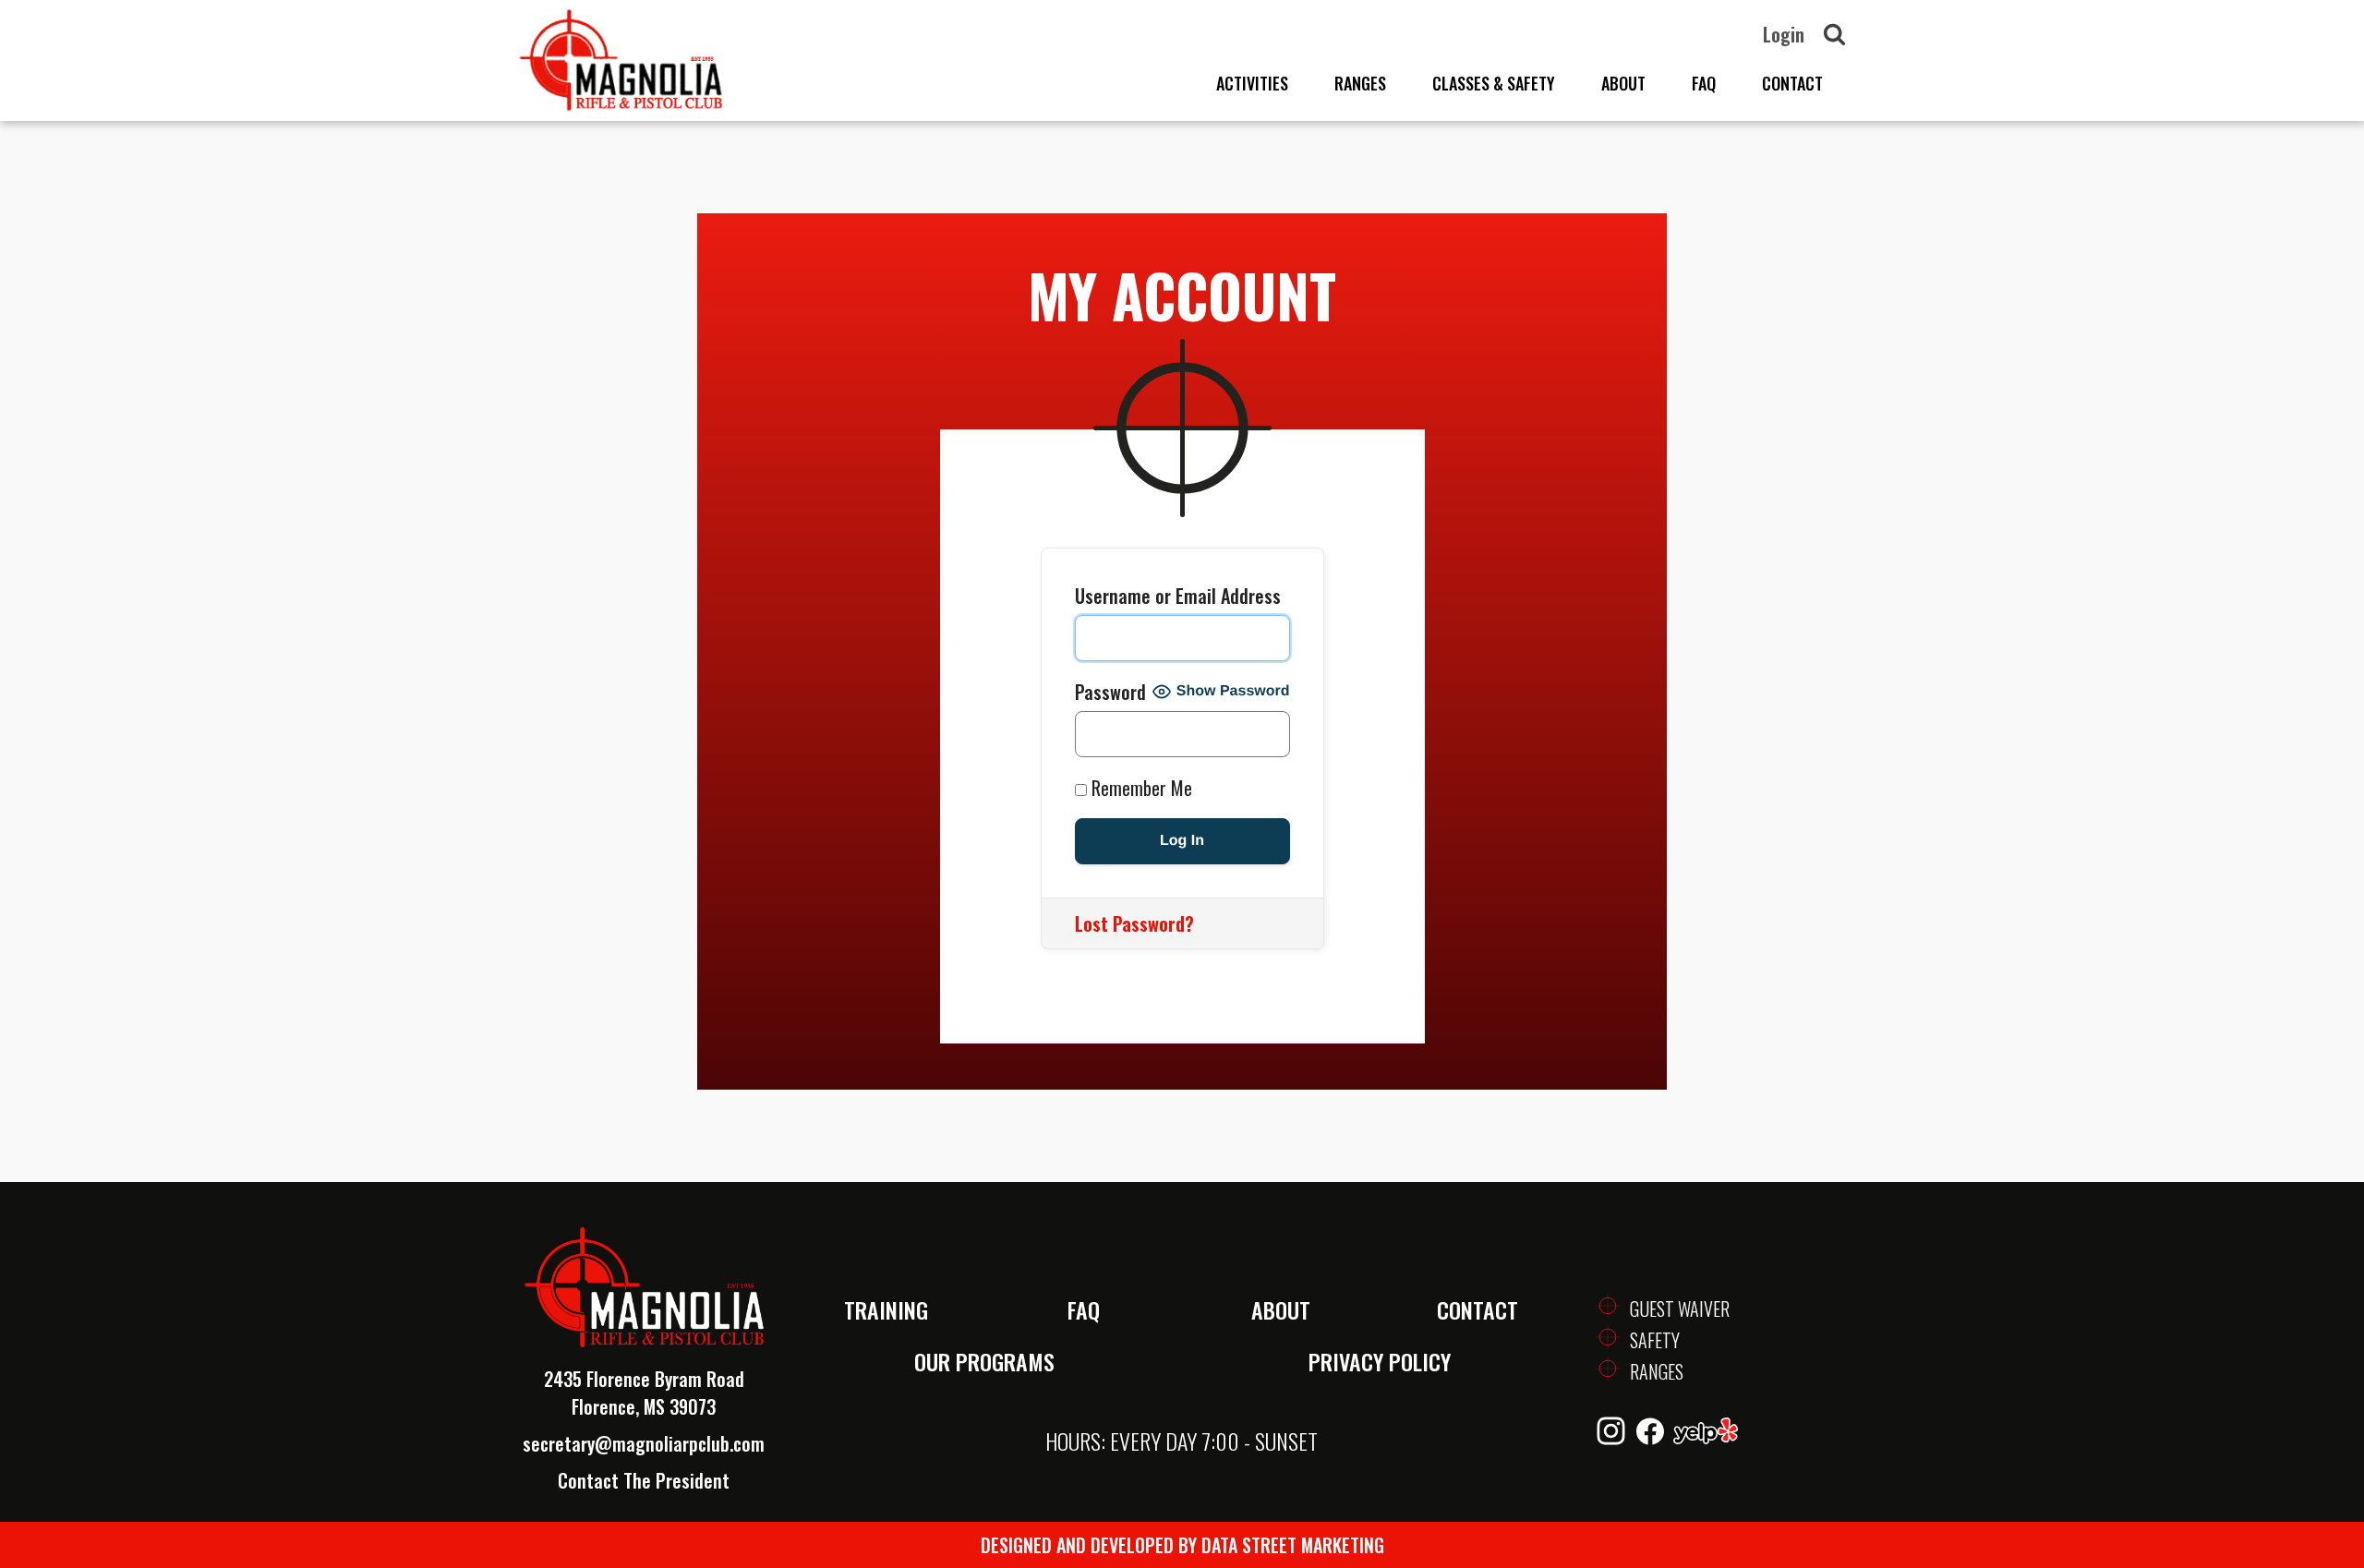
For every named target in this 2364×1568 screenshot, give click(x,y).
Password (1110, 692)
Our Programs (984, 1361)
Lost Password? (1134, 923)
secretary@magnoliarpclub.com (644, 1443)
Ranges (1360, 83)
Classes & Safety (1494, 83)
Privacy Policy (1380, 1361)
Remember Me (1140, 788)
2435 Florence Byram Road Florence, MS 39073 (644, 1393)
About (1623, 83)
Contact (1792, 83)
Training (886, 1309)
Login (1784, 34)
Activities (1252, 83)
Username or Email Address (1178, 596)
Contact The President (644, 1480)
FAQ (1704, 83)
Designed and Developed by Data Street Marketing (1182, 1545)
